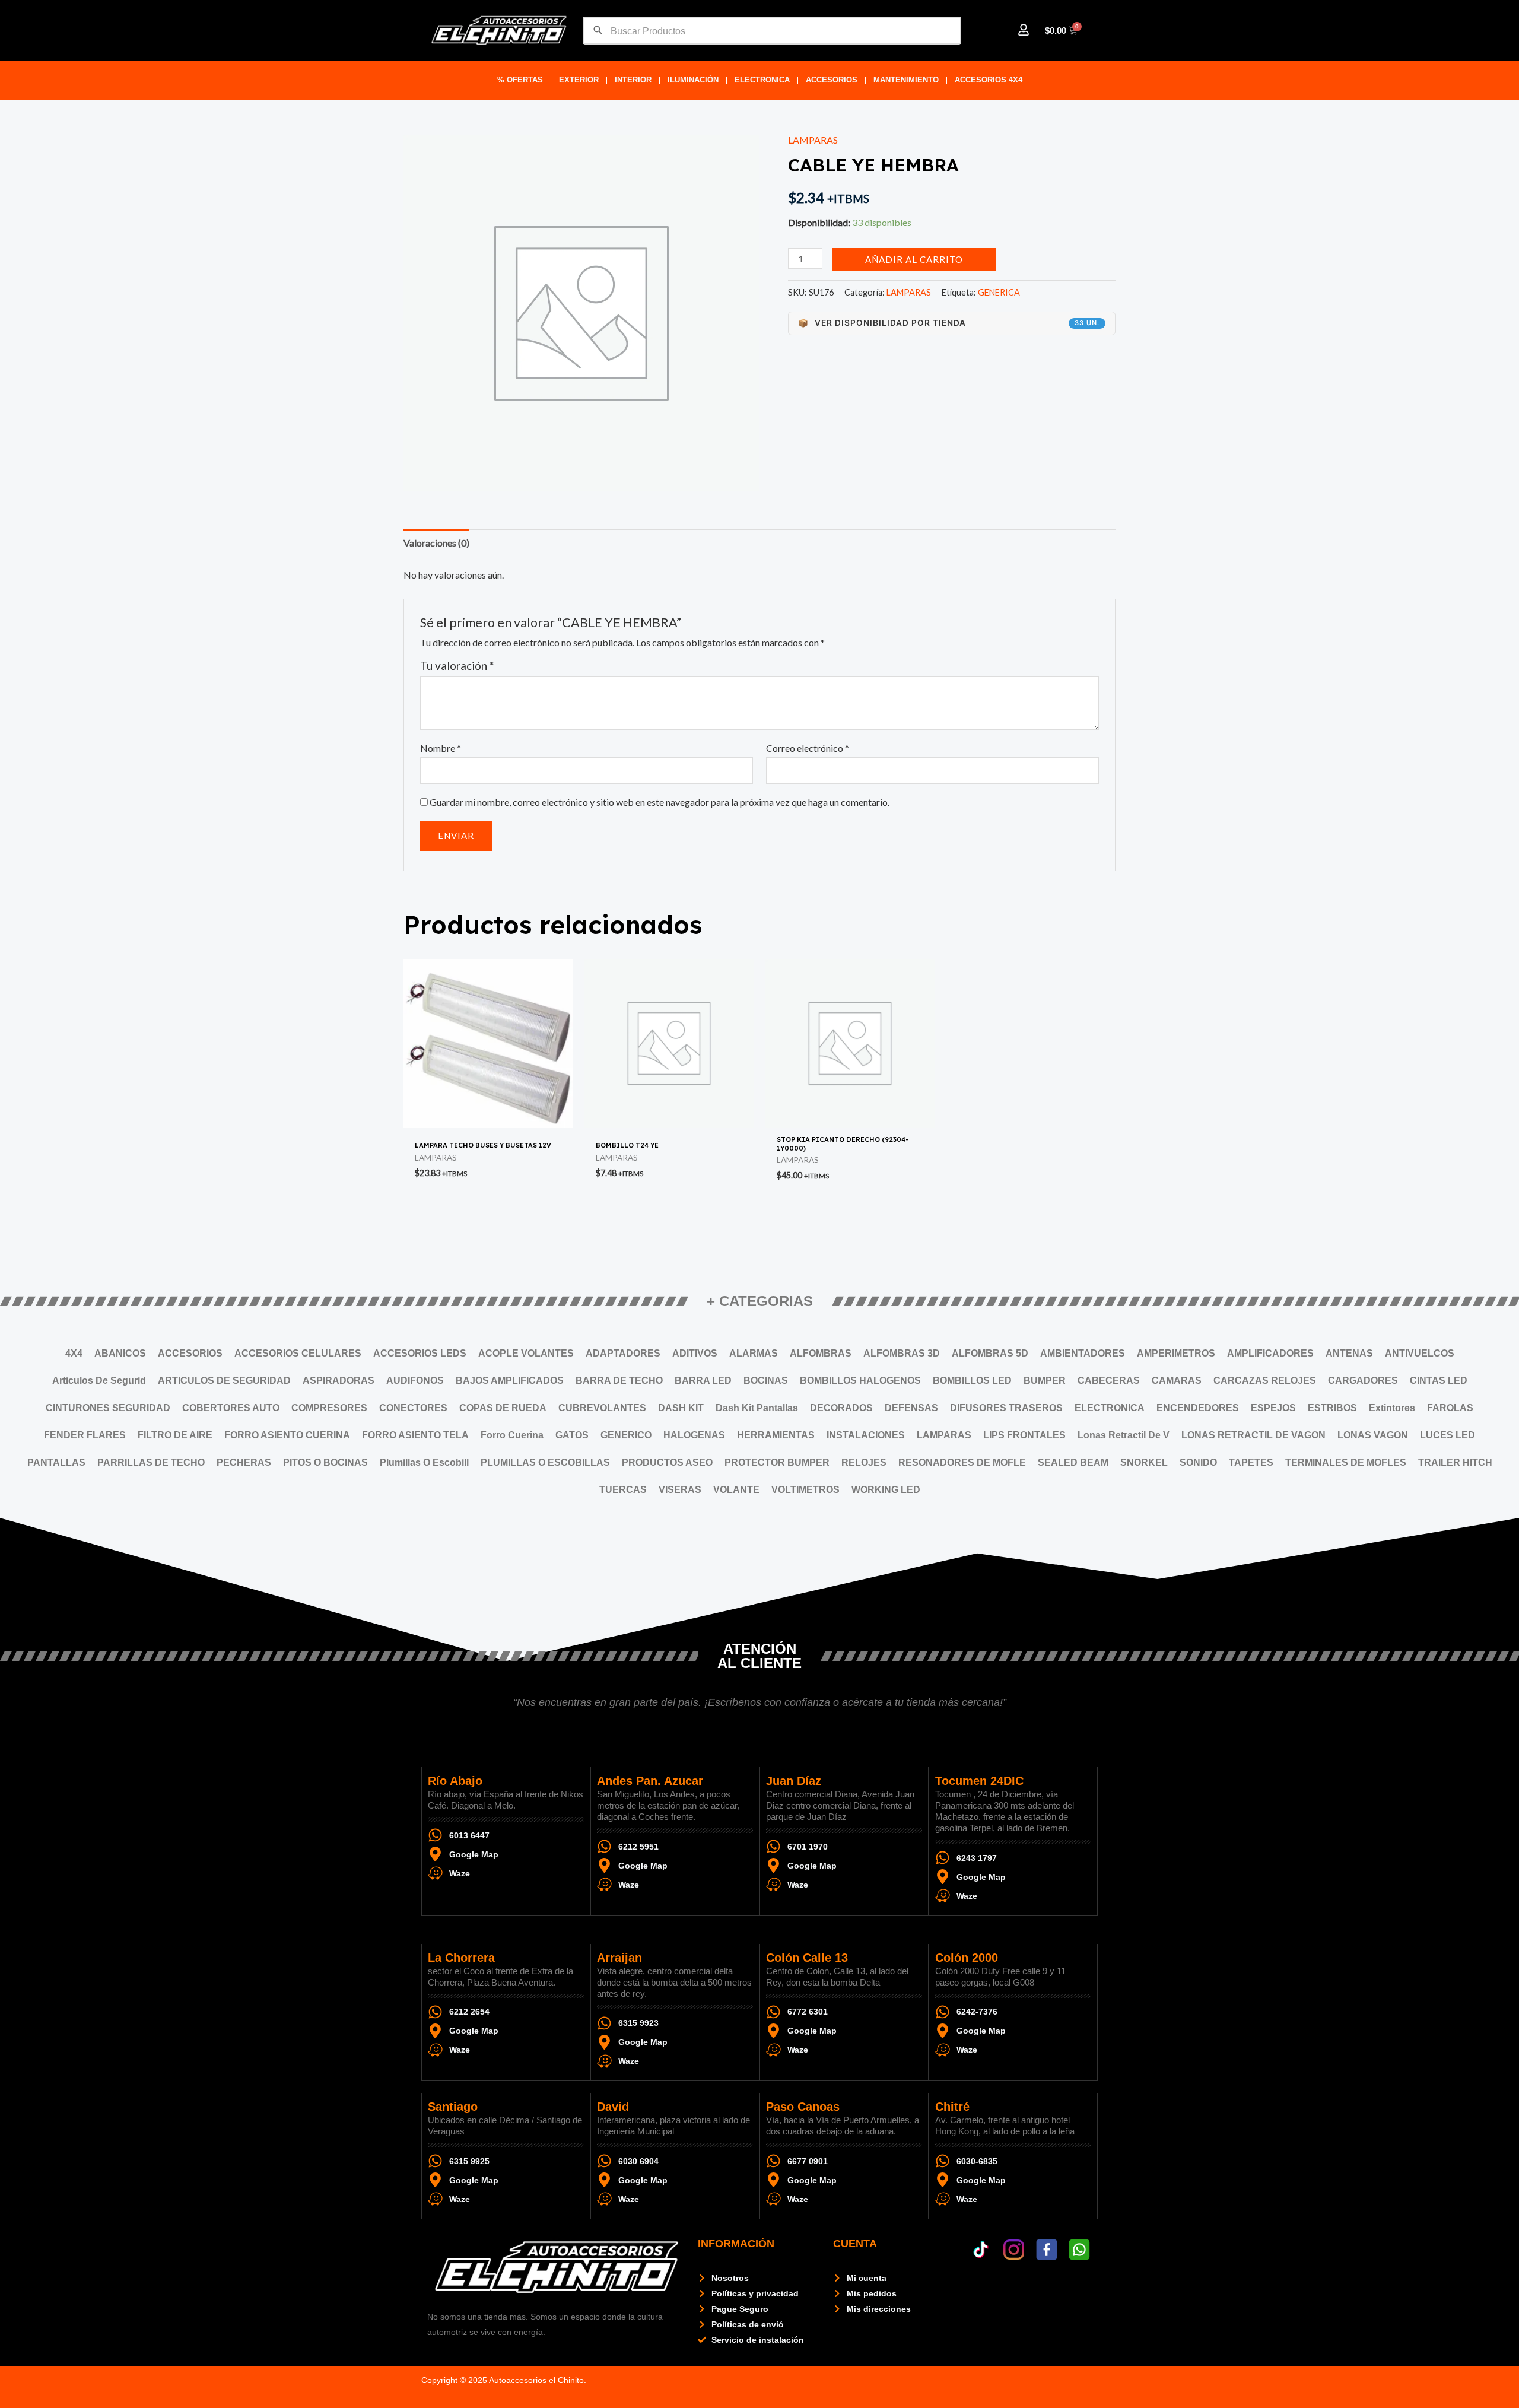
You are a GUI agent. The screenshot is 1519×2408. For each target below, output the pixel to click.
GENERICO (626, 1435)
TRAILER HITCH (1455, 1462)
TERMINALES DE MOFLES (1346, 1462)
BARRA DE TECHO (619, 1381)
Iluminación (693, 80)
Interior (633, 80)
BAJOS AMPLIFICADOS (510, 1381)
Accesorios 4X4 (989, 80)
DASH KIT (681, 1408)
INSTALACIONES (866, 1435)
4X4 (74, 1353)
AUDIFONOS (415, 1381)
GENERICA (999, 292)
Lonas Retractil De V (1124, 1435)
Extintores (1392, 1408)
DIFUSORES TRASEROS (1006, 1408)
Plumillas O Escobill (424, 1462)
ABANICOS (120, 1353)
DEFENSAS (911, 1408)
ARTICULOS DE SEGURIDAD (224, 1381)
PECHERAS (244, 1462)
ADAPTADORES (623, 1353)
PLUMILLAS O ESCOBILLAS (545, 1462)
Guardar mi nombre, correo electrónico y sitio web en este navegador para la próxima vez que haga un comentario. (660, 802)
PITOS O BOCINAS (325, 1462)
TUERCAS (623, 1490)
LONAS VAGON (1373, 1435)
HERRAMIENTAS (776, 1435)
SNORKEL (1144, 1462)
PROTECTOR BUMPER (777, 1462)
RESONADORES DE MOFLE (962, 1462)
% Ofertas (520, 80)
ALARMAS (754, 1353)
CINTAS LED (1439, 1381)
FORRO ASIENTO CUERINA (287, 1435)
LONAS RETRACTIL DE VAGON (1253, 1435)
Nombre (441, 748)
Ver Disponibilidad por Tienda (949, 323)
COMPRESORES (329, 1408)
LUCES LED (1448, 1435)
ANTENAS (1349, 1353)
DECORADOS (841, 1408)
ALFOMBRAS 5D (990, 1353)
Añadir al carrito (914, 259)
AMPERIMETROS (1176, 1353)
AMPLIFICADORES (1270, 1353)
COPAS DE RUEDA (503, 1408)
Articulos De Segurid (99, 1381)
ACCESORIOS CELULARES (298, 1353)
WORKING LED (886, 1490)
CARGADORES (1363, 1381)
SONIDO (1198, 1462)
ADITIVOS (695, 1353)
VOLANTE (736, 1490)
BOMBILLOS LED (972, 1381)
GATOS (572, 1435)
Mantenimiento (906, 80)
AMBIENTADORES (1083, 1353)
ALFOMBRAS (821, 1353)
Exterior (579, 80)
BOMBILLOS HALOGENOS (860, 1381)
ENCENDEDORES (1198, 1408)
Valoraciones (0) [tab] (436, 543)
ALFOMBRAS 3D (902, 1353)
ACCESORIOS (832, 80)
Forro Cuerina (512, 1435)
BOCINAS (766, 1381)
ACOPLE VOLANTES (526, 1353)
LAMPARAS (813, 140)
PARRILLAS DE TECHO (151, 1462)
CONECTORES (413, 1408)
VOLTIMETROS (805, 1490)
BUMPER (1045, 1381)
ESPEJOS (1273, 1408)
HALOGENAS (694, 1435)
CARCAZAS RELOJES (1265, 1381)
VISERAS (680, 1490)
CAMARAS (1177, 1381)
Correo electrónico (808, 748)
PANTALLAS (56, 1462)
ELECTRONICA (762, 80)
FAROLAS (1450, 1408)
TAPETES (1251, 1462)
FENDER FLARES (85, 1435)
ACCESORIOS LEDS (420, 1353)
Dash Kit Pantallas (757, 1408)
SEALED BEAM (1073, 1462)
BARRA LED (703, 1381)
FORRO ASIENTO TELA (415, 1435)
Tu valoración (457, 665)
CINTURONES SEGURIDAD (108, 1408)
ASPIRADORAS (339, 1381)
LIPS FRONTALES (1024, 1435)
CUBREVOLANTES (602, 1408)
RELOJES (864, 1462)
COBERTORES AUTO (231, 1408)
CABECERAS (1109, 1381)
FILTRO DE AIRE (175, 1435)
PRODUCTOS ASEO (667, 1462)
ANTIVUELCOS (1420, 1353)
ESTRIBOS (1332, 1408)
